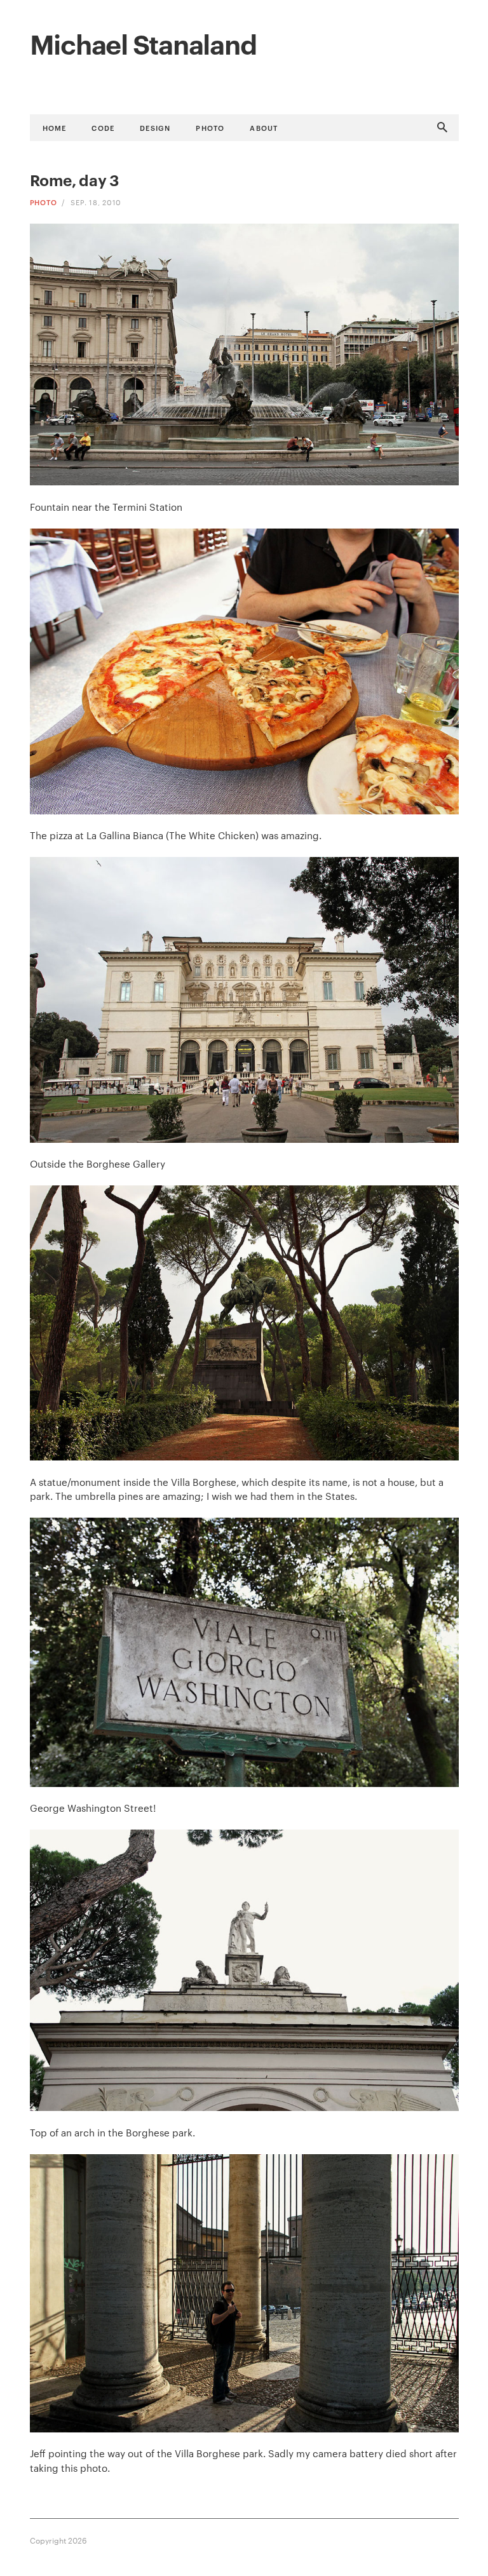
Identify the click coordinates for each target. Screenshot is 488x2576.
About (264, 127)
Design (155, 127)
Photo (210, 127)
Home (55, 127)
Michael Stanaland (143, 43)
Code (103, 127)
